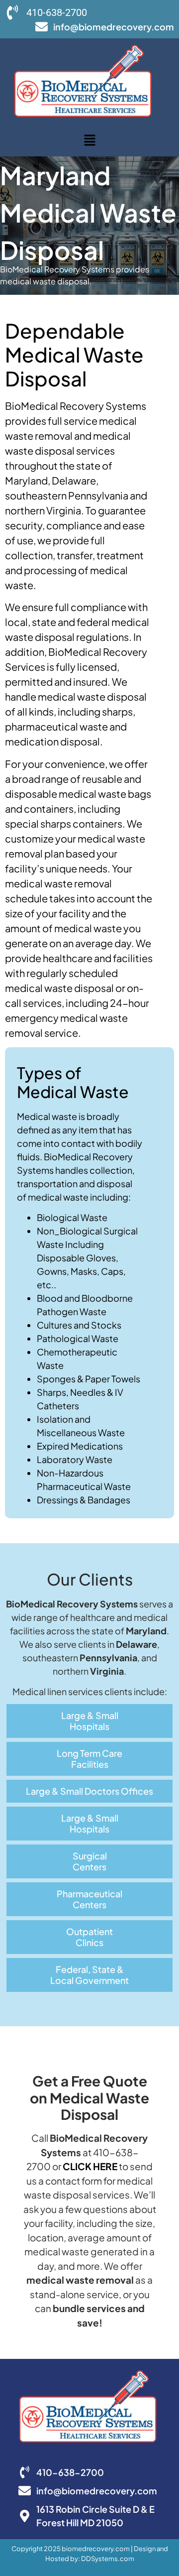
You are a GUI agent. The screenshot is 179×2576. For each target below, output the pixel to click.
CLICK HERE (90, 2166)
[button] (89, 141)
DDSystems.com (108, 2559)
